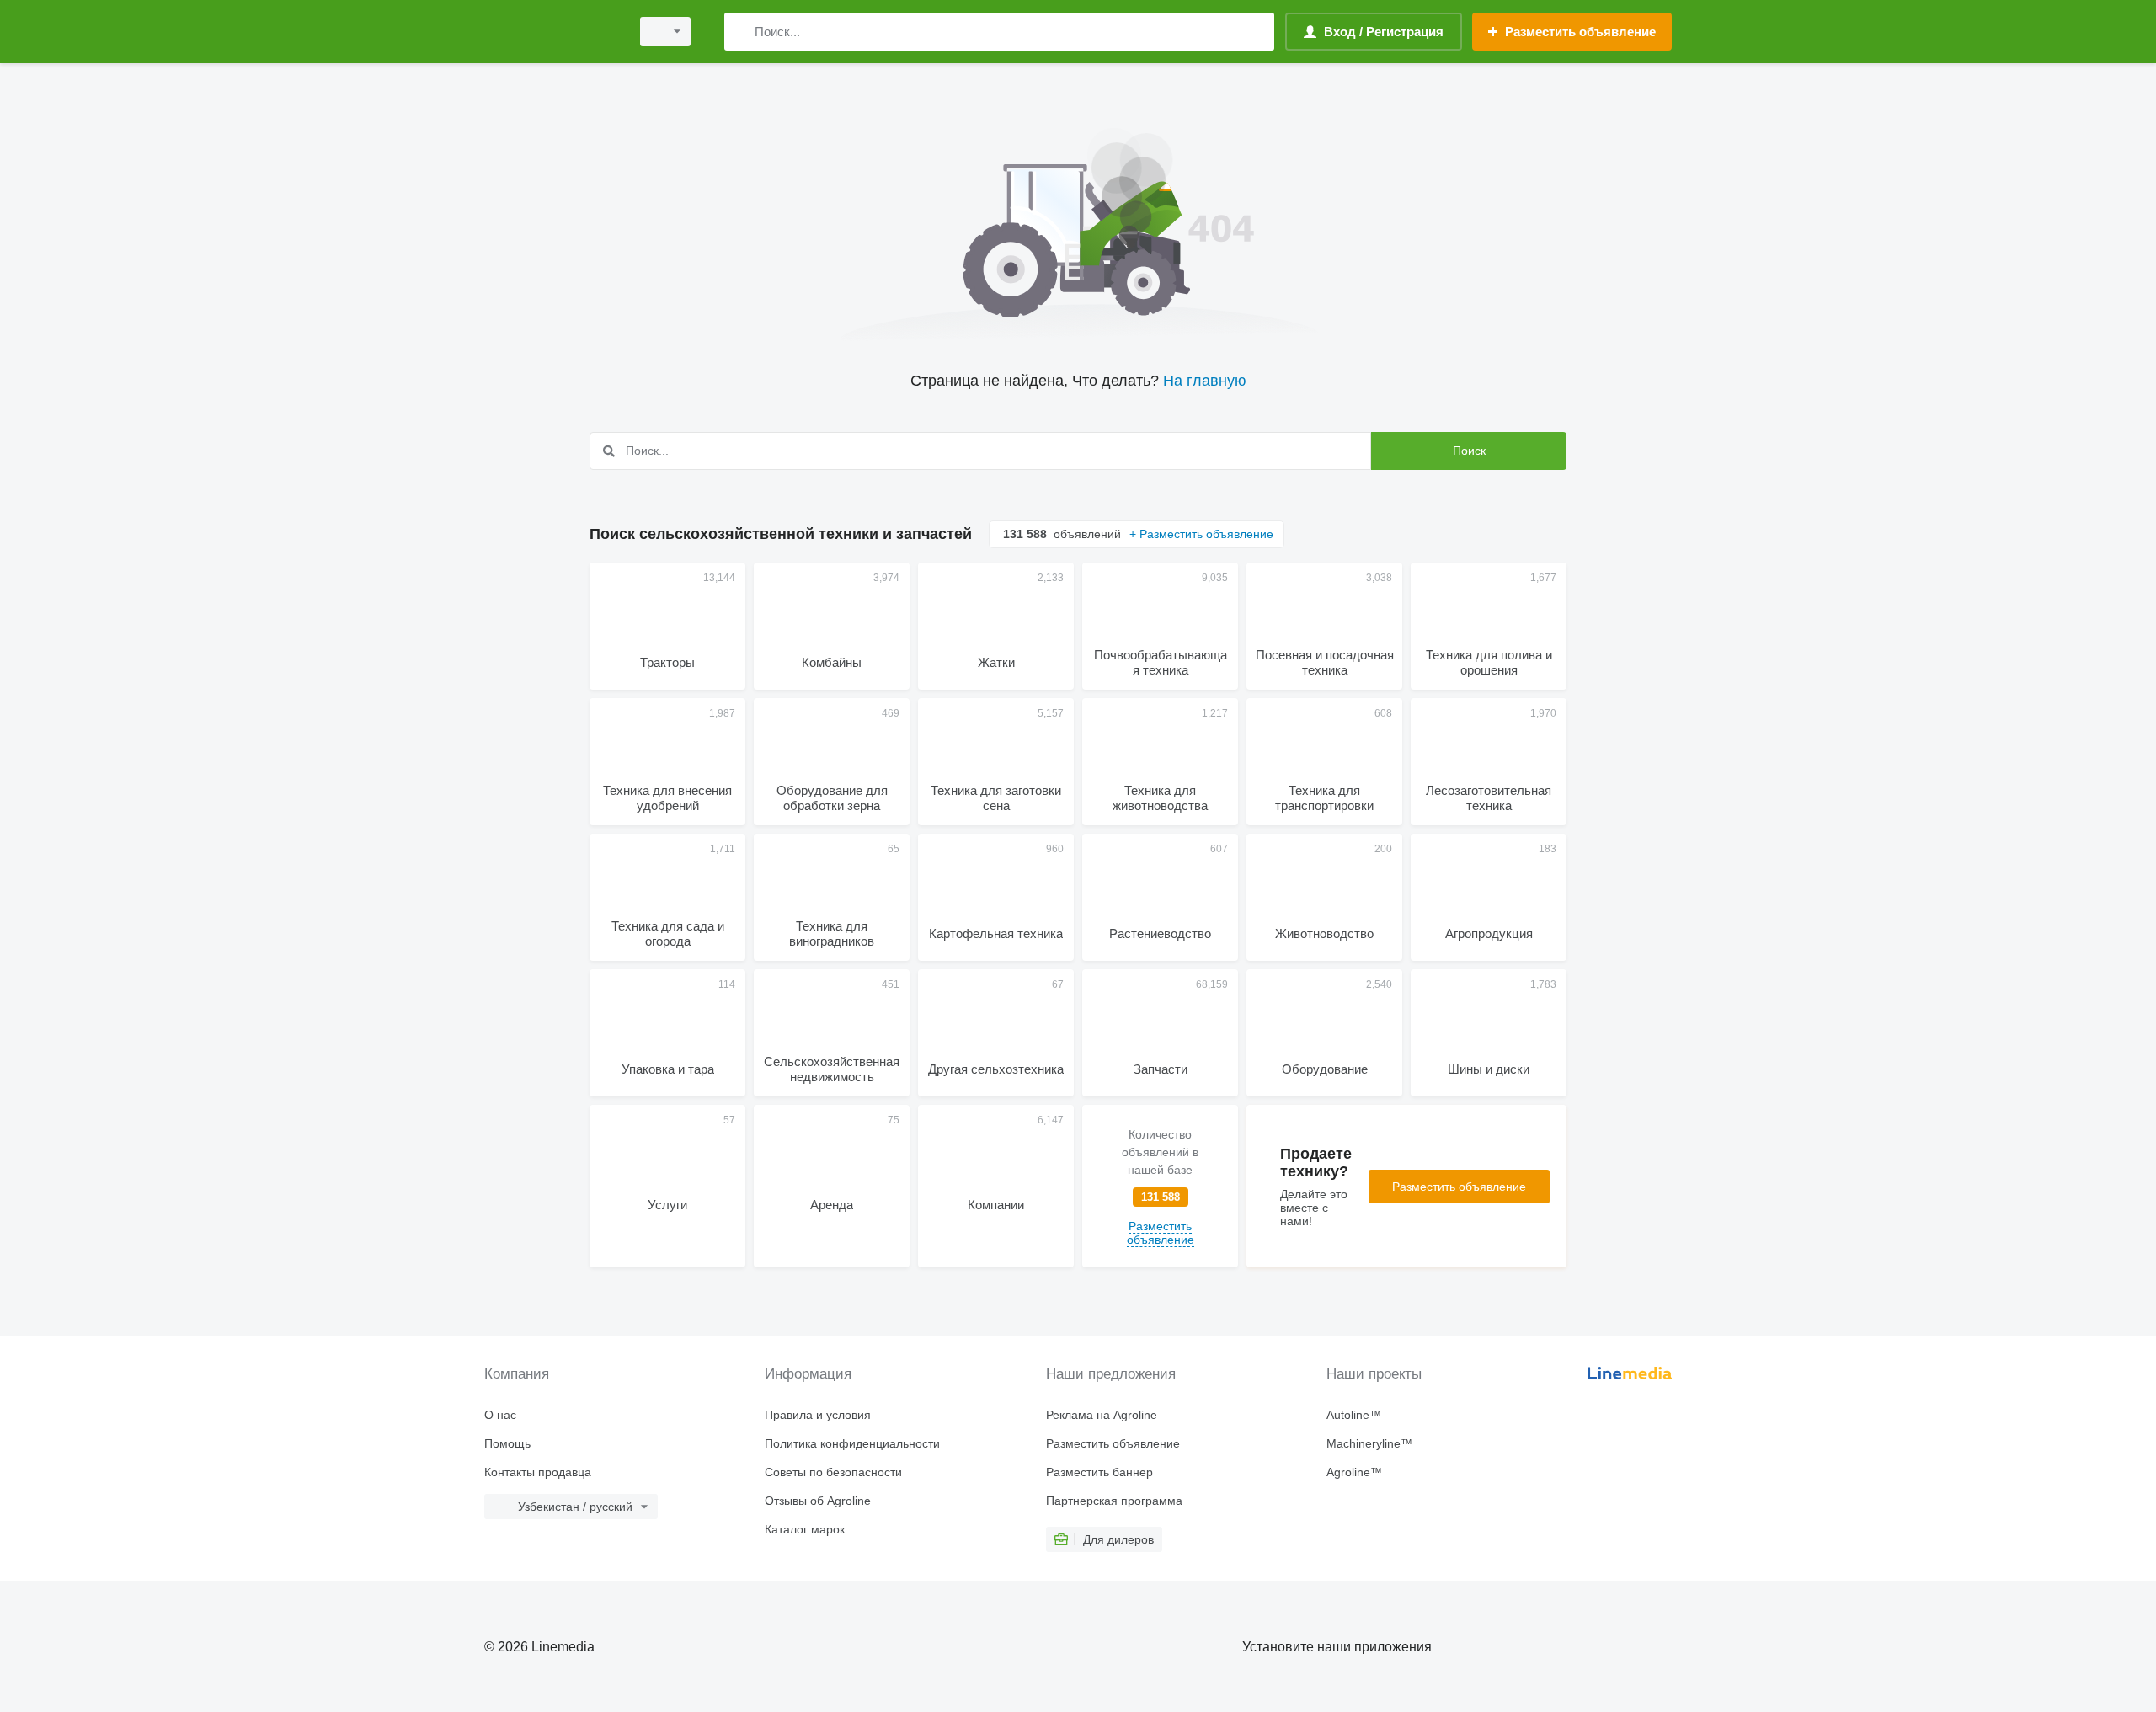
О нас (500, 1415)
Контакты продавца (538, 1472)
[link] (1160, 1186)
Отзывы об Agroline (818, 1501)
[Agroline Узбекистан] (552, 32)
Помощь (507, 1443)
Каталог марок (805, 1529)
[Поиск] (741, 32)
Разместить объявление (1459, 1187)
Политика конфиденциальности (852, 1443)
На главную (1205, 381)
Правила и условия (818, 1415)
